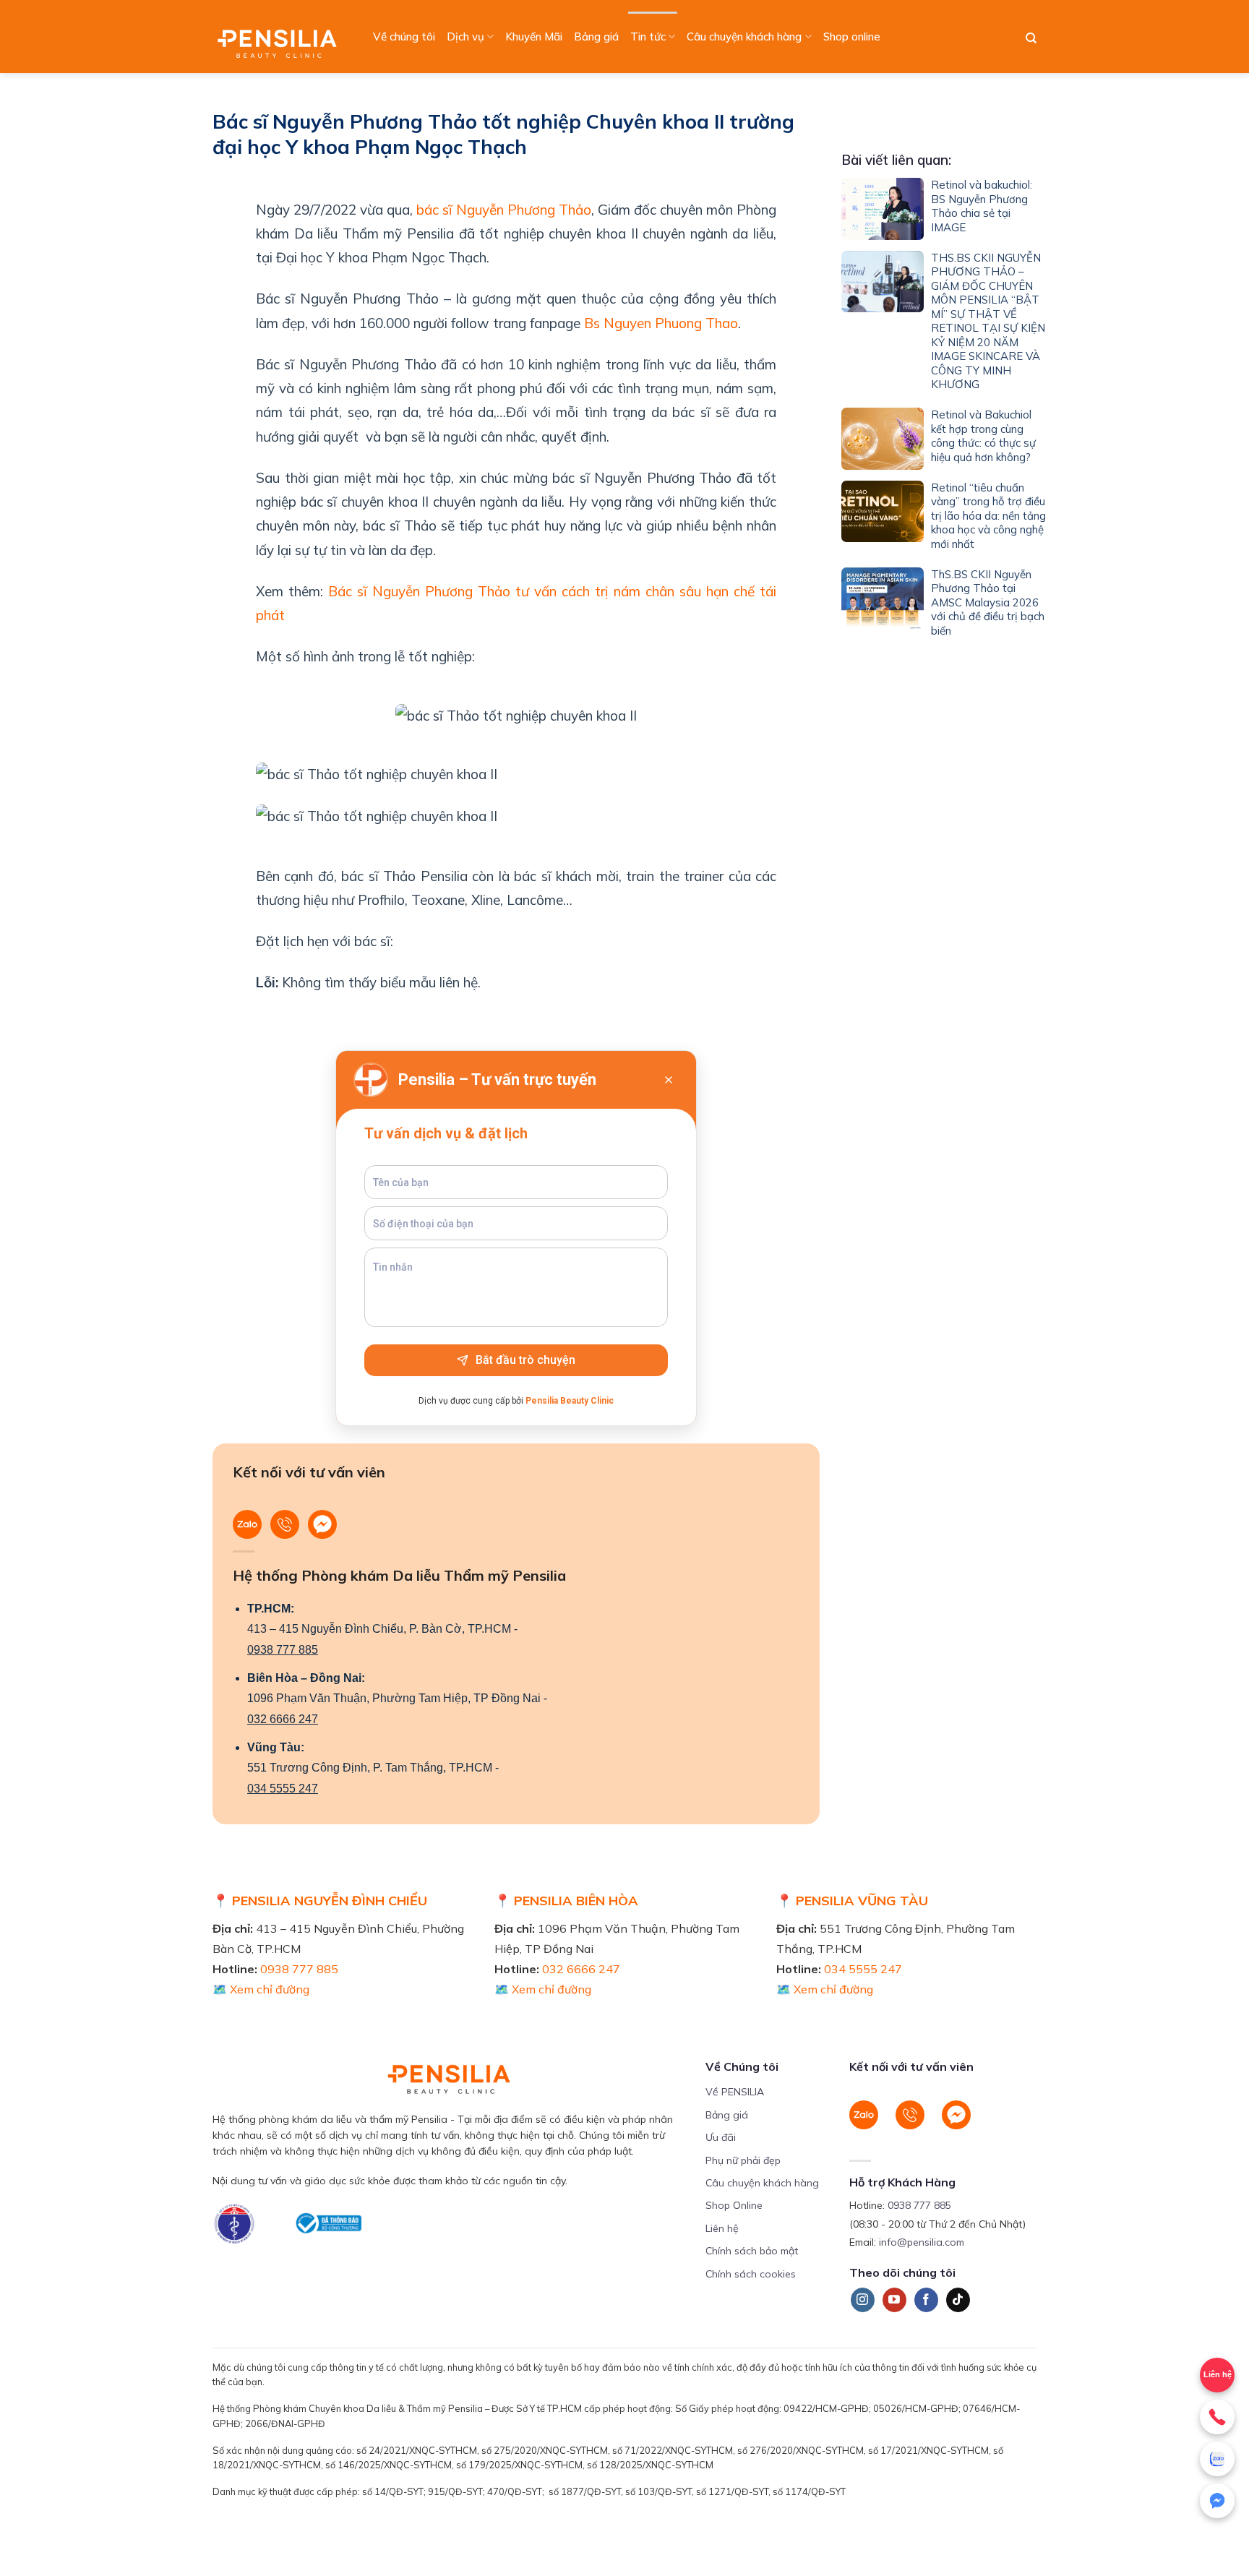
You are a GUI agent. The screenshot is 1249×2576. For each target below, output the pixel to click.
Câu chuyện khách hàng (744, 37)
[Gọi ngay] (1217, 2417)
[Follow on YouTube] (894, 2300)
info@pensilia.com (922, 2242)
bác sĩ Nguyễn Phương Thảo (504, 210)
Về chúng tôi (404, 37)
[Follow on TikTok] (958, 2300)
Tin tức (648, 37)
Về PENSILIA (735, 2092)
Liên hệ (722, 2228)
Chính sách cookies (751, 2274)
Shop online (852, 37)
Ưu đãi (721, 2137)
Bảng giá (596, 37)
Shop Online (734, 2205)
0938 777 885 (283, 1650)
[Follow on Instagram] (863, 2300)
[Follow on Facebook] (926, 2300)
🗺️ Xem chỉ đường (261, 1989)
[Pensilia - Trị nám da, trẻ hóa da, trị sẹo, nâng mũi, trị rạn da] (281, 37)
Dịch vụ (465, 37)
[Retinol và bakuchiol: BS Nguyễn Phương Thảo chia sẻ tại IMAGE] (883, 209)
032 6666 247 (283, 1719)
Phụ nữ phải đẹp (743, 2160)
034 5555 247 (283, 1789)
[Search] (1031, 38)
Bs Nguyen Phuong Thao (661, 323)
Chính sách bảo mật (752, 2251)
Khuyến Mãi (534, 37)
